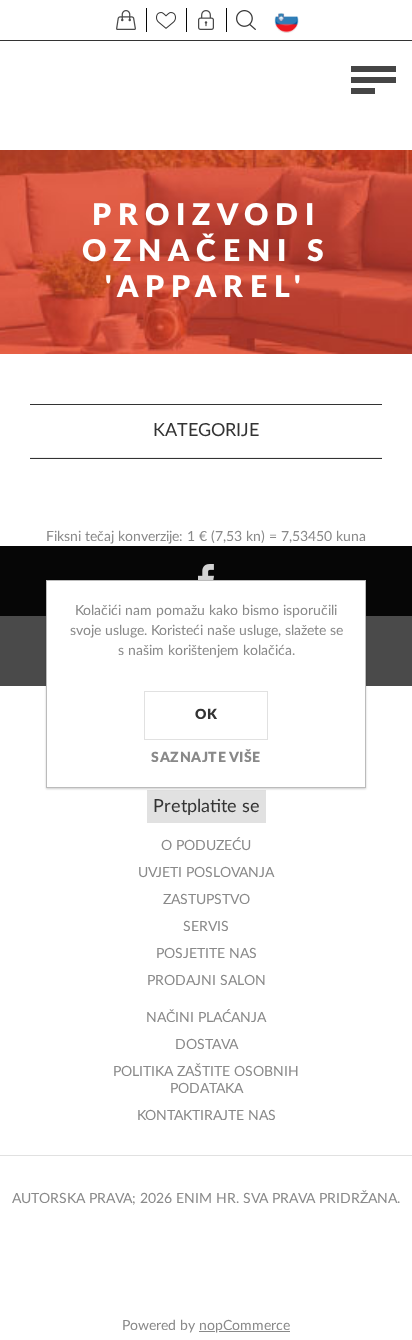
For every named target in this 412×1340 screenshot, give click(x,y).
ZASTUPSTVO (206, 900)
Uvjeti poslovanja (206, 873)
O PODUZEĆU (206, 846)
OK (206, 715)
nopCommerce (244, 1326)
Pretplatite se (206, 807)
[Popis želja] (166, 20)
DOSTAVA (206, 1045)
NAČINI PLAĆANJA (206, 1018)
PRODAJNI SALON (206, 981)
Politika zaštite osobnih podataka (206, 1080)
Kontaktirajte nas (206, 1116)
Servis (206, 927)
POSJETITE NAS (206, 954)
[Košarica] (126, 20)
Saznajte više (206, 758)
